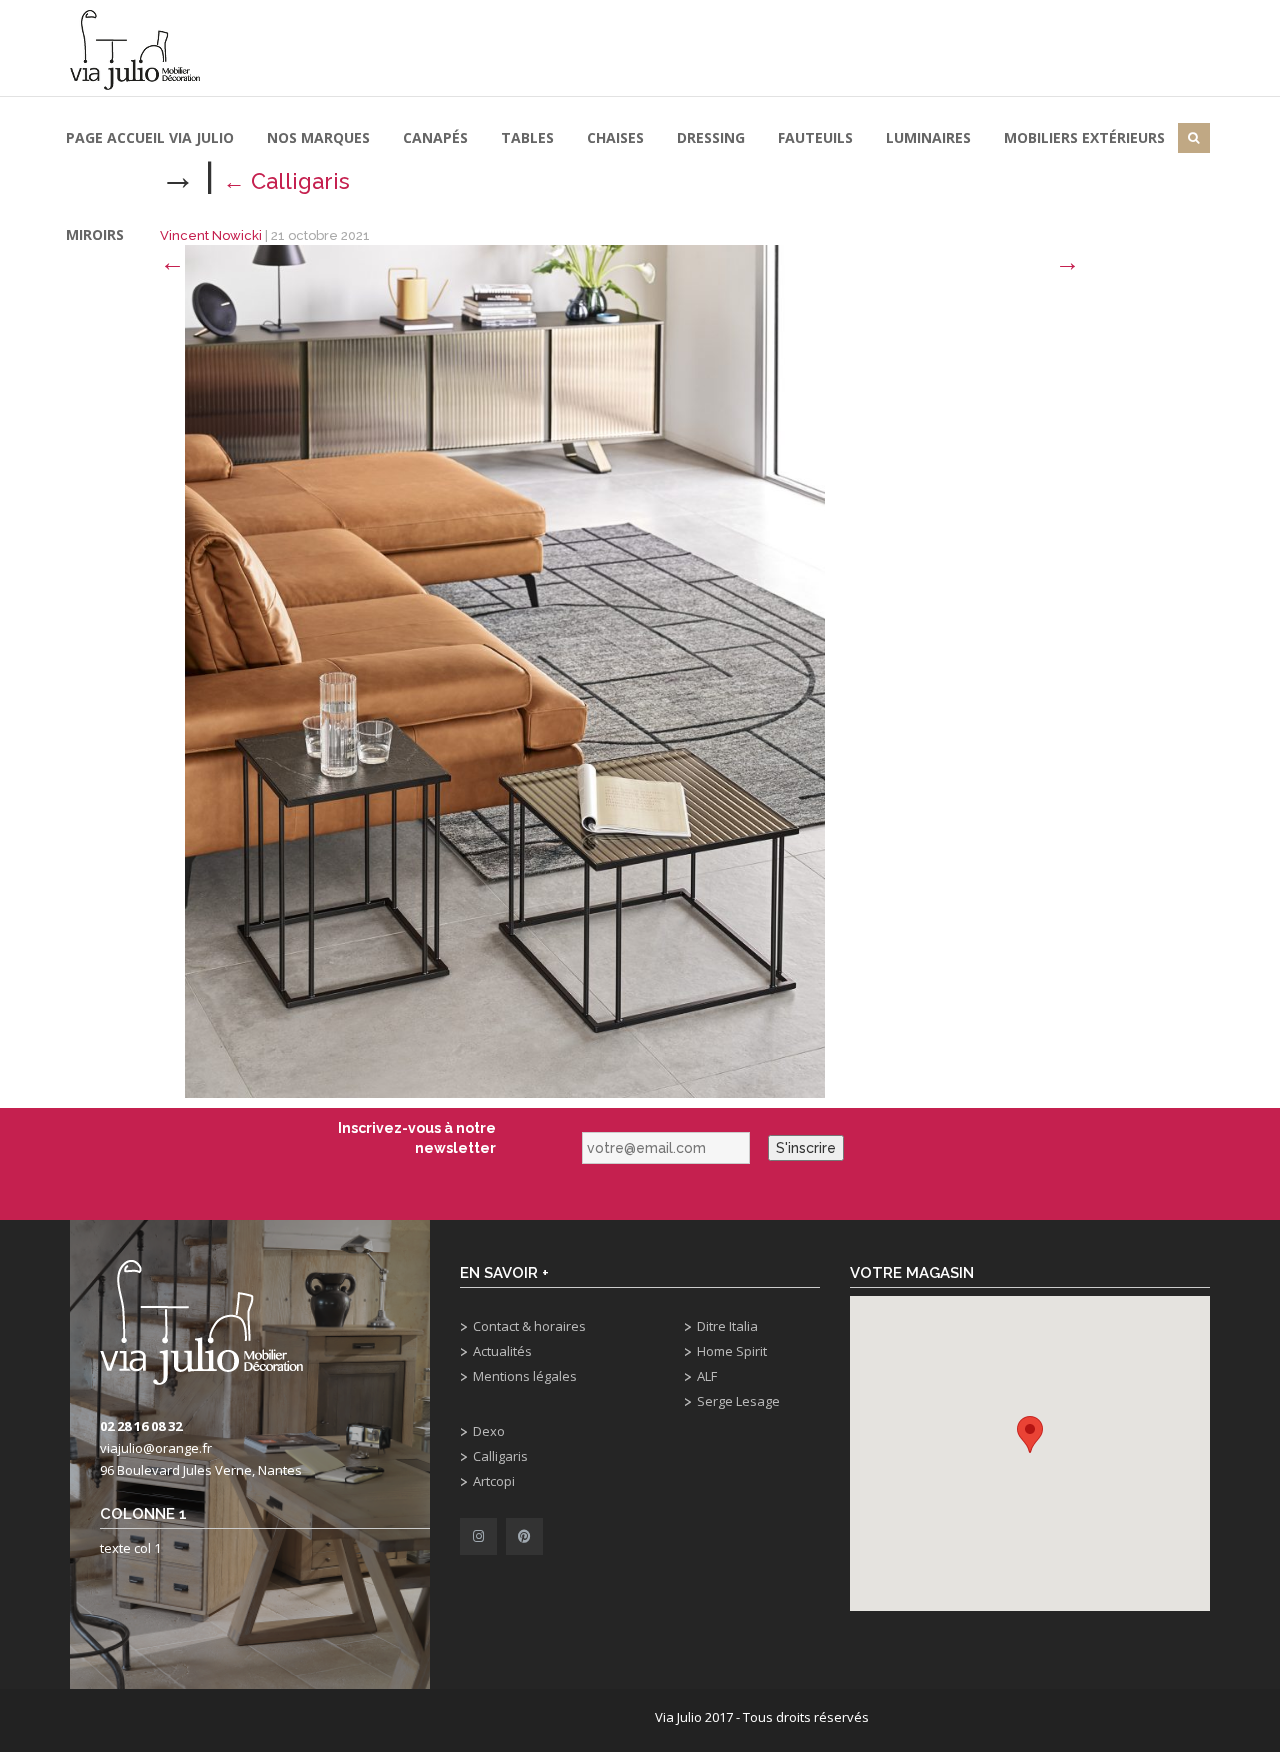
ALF (707, 1376)
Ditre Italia (727, 1326)
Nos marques (318, 137)
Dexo (489, 1431)
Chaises (615, 137)
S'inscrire (806, 1148)
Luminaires (928, 137)
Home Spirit (732, 1351)
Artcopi (494, 1481)
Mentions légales (525, 1376)
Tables (527, 137)
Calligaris (500, 1456)
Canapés (435, 137)
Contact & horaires (529, 1326)
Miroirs (95, 234)
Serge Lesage (738, 1401)
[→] (505, 670)
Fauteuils (815, 137)
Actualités (502, 1351)
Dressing (711, 137)
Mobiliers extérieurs (1084, 137)
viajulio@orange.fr (156, 1448)
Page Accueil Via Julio (150, 137)
